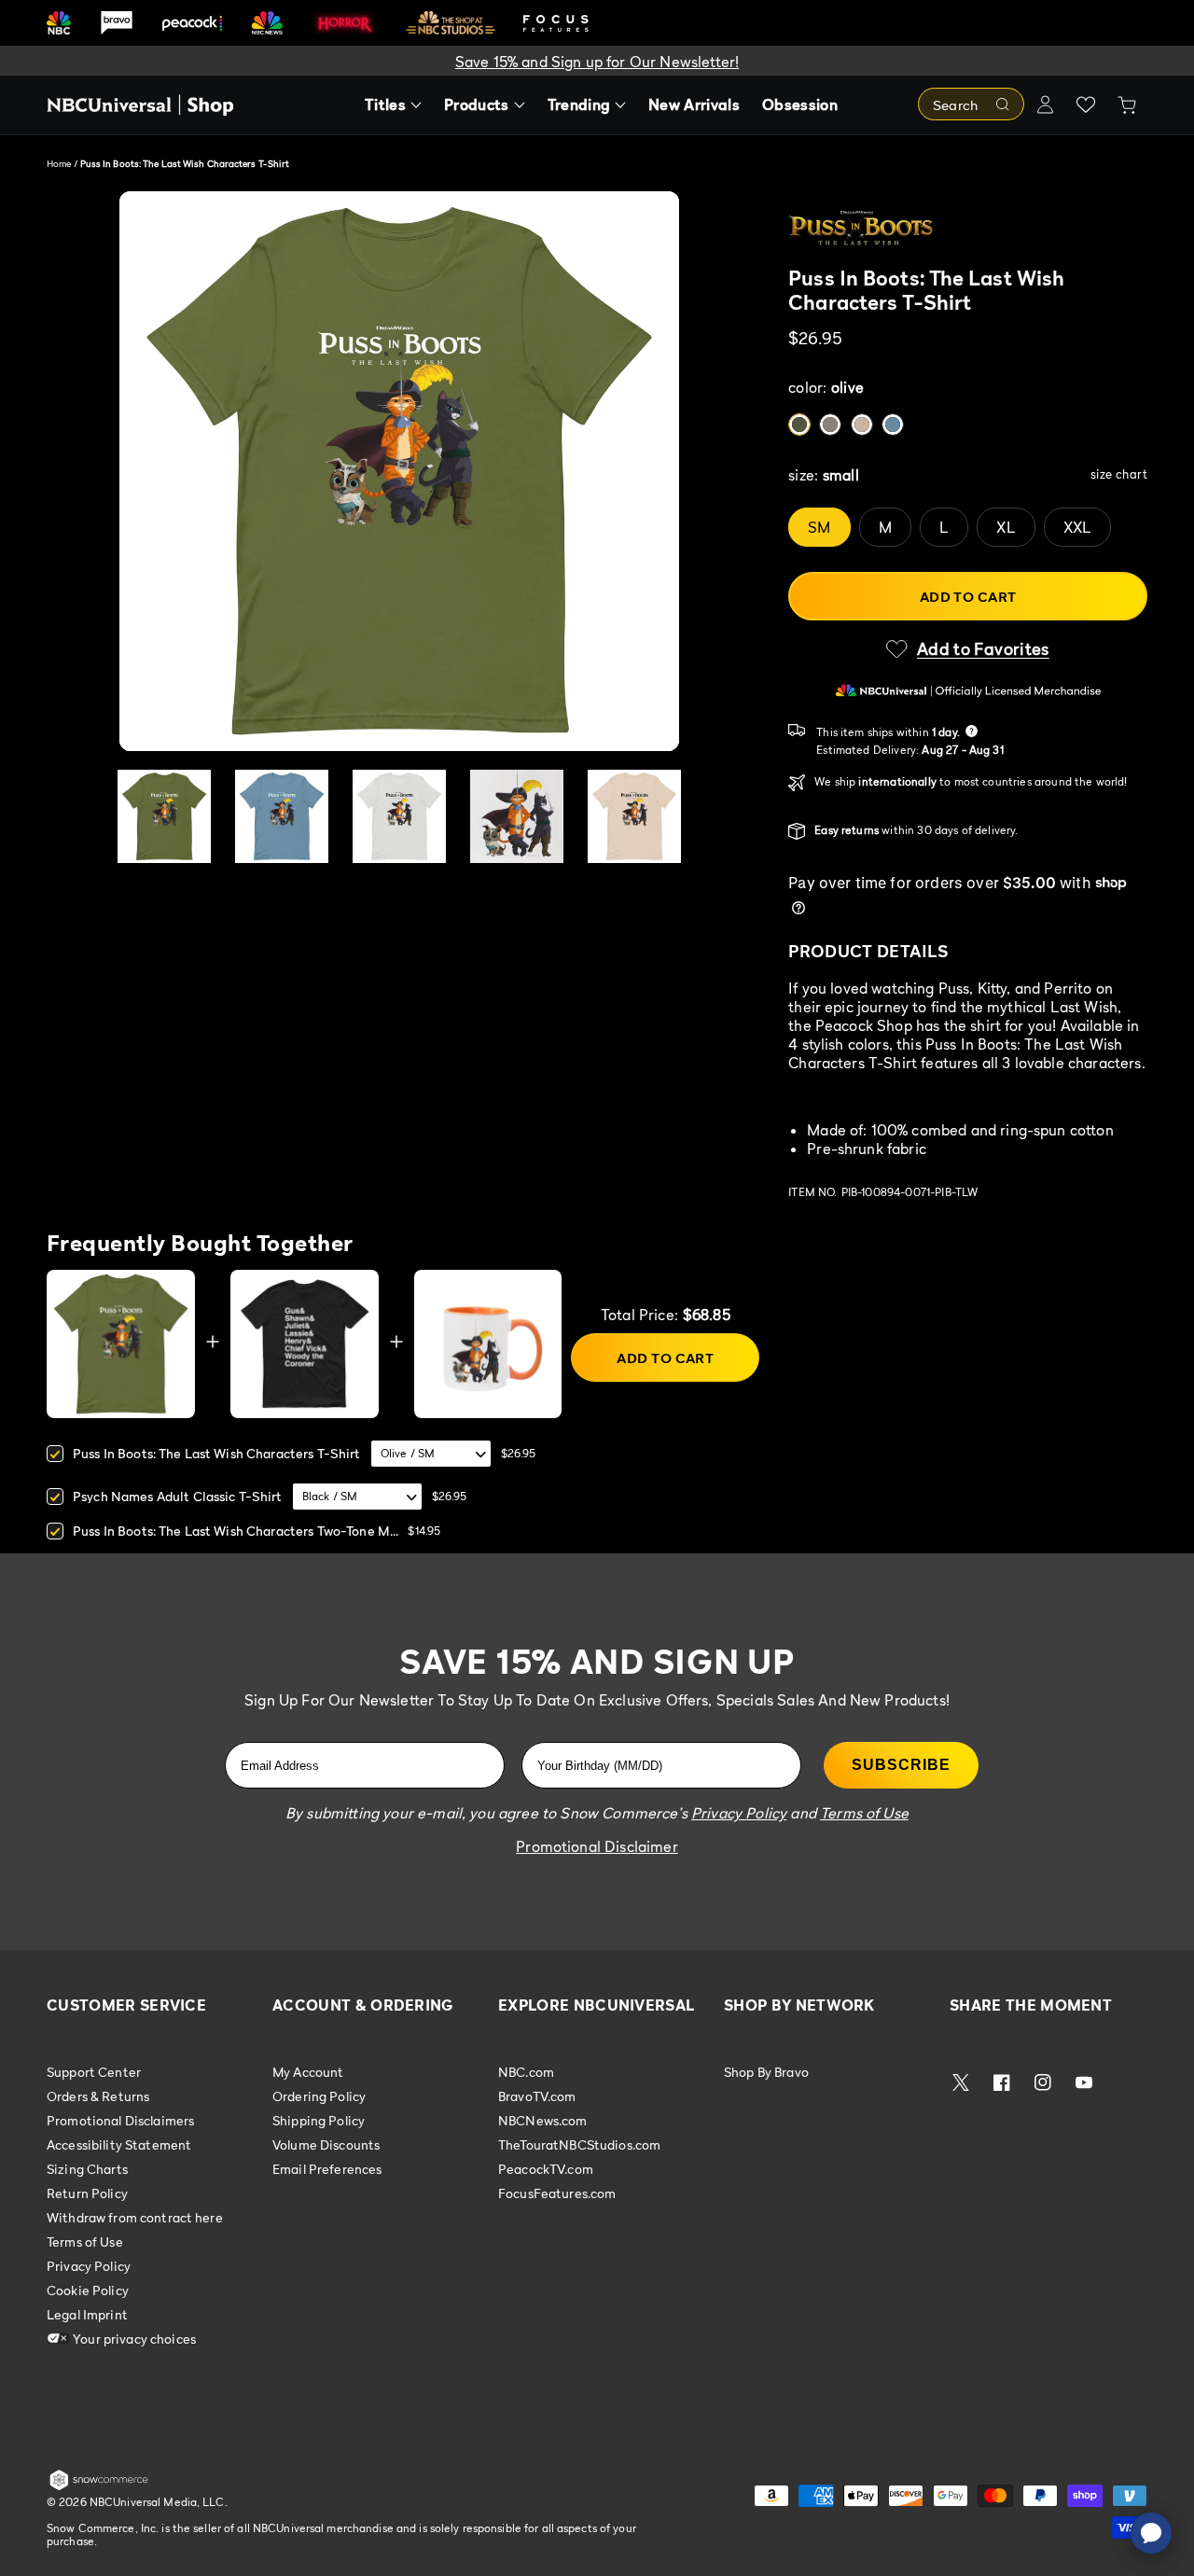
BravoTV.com (537, 2096)
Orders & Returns (98, 2096)
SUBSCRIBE (901, 1765)
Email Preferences (327, 2169)
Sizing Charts (87, 2169)
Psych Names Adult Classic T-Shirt (178, 1496)
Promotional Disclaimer (597, 1846)
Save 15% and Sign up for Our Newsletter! (597, 62)
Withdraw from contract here (135, 2217)
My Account (308, 2072)
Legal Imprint (87, 2314)
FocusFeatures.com (557, 2193)
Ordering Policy (319, 2096)
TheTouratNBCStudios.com (579, 2144)
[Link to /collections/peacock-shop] (192, 23)
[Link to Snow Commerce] (99, 2486)
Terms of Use (85, 2242)
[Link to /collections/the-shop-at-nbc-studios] (451, 23)
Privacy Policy (89, 2266)
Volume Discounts (326, 2144)
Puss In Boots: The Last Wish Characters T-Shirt (217, 1453)
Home (59, 163)
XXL (1077, 527)
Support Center (94, 2072)
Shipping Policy (319, 2120)
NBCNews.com (543, 2120)
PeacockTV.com (546, 2169)
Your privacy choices (133, 2339)
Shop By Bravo (766, 2072)
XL (1006, 527)
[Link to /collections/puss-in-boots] (968, 229)
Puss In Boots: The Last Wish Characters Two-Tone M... (236, 1531)
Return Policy (87, 2193)
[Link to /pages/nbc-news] (267, 23)
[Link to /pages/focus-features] (556, 23)
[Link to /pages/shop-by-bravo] (117, 23)
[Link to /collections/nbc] (59, 23)
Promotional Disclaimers (120, 2120)
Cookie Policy (88, 2290)
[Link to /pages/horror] (345, 22)
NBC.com (526, 2072)
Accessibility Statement (119, 2144)
